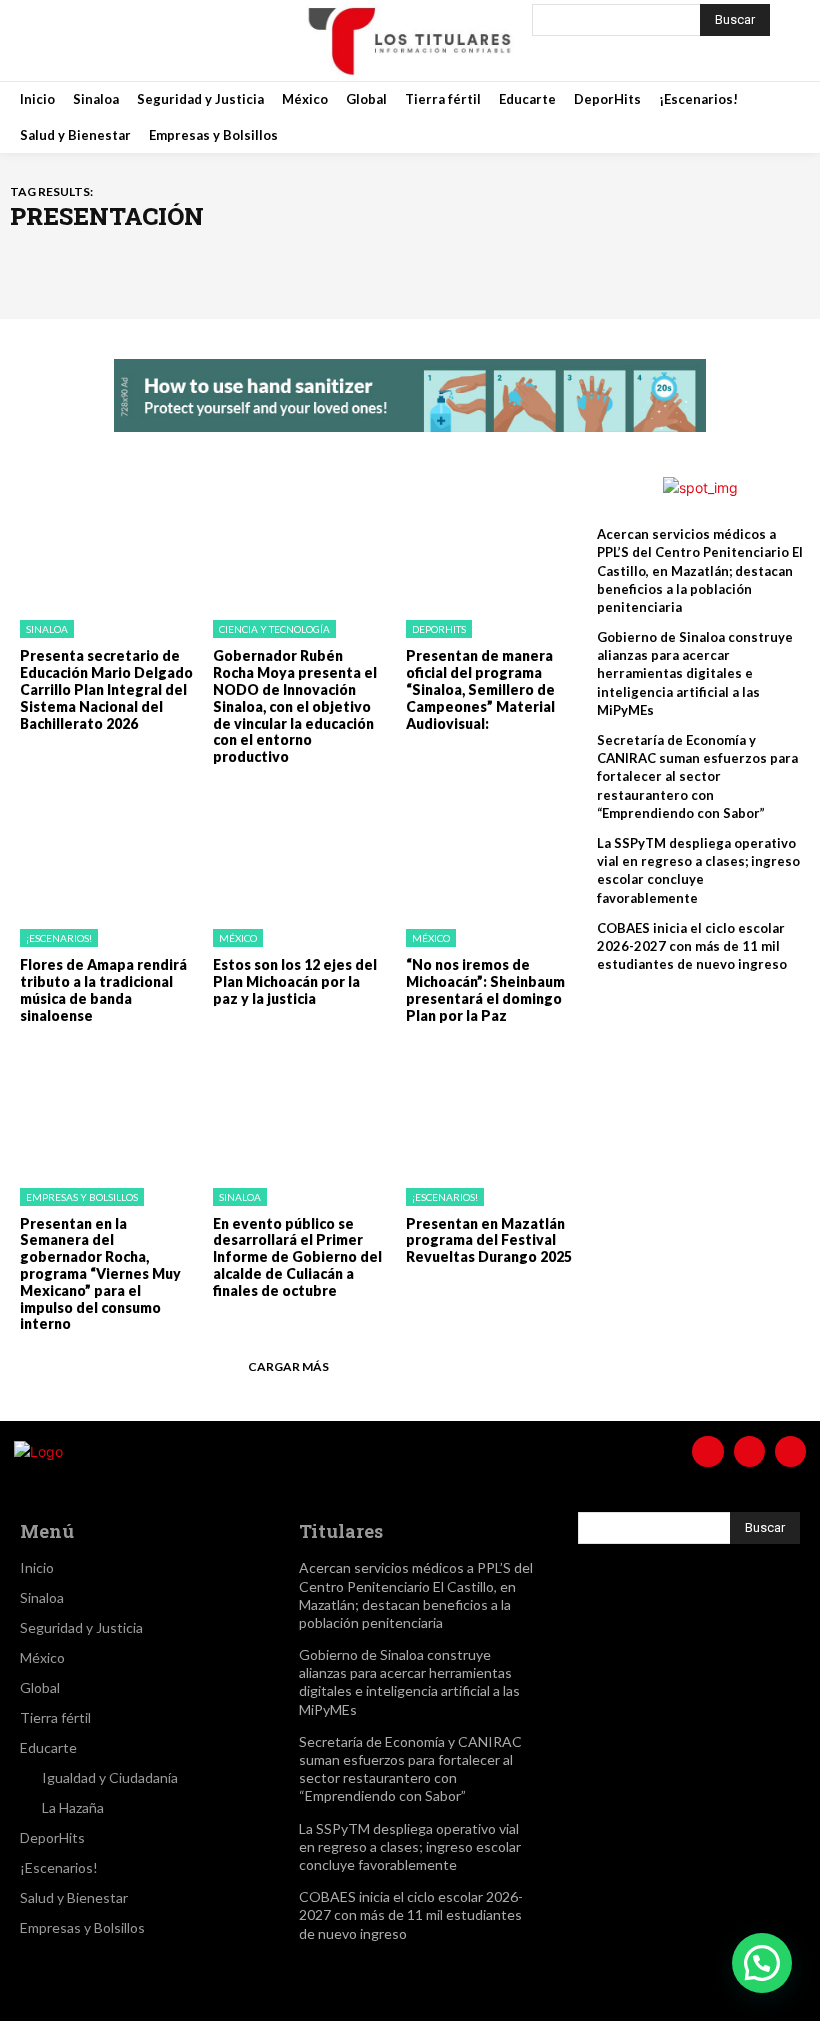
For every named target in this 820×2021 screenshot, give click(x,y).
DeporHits (439, 629)
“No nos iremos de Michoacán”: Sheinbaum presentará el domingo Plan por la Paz (485, 989)
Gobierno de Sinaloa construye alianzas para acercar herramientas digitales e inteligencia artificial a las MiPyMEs (695, 673)
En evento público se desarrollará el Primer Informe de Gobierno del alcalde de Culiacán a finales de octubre (297, 1257)
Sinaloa (47, 629)
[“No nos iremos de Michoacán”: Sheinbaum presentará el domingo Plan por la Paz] (487, 850)
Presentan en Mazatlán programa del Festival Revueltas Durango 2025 (489, 1240)
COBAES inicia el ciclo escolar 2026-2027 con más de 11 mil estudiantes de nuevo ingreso (692, 946)
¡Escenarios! (59, 938)
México (238, 938)
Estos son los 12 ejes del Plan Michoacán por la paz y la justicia (295, 981)
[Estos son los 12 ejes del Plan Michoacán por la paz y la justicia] (294, 850)
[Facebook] (70, 40)
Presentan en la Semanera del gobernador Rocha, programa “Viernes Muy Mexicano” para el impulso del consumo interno (100, 1274)
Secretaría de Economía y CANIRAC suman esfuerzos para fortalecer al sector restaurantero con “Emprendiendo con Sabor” (697, 776)
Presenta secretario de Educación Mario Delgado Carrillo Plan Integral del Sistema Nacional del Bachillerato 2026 (106, 689)
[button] (762, 1963)
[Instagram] (120, 40)
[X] (170, 40)
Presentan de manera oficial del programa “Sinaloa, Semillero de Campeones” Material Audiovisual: (480, 689)
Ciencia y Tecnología (274, 629)
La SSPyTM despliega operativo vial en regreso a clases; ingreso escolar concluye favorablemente (698, 870)
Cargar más (288, 1366)
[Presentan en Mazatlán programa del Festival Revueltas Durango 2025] (487, 1108)
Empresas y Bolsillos (82, 1197)
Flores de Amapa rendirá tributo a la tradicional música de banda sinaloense (103, 989)
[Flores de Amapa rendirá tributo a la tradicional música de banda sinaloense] (101, 850)
